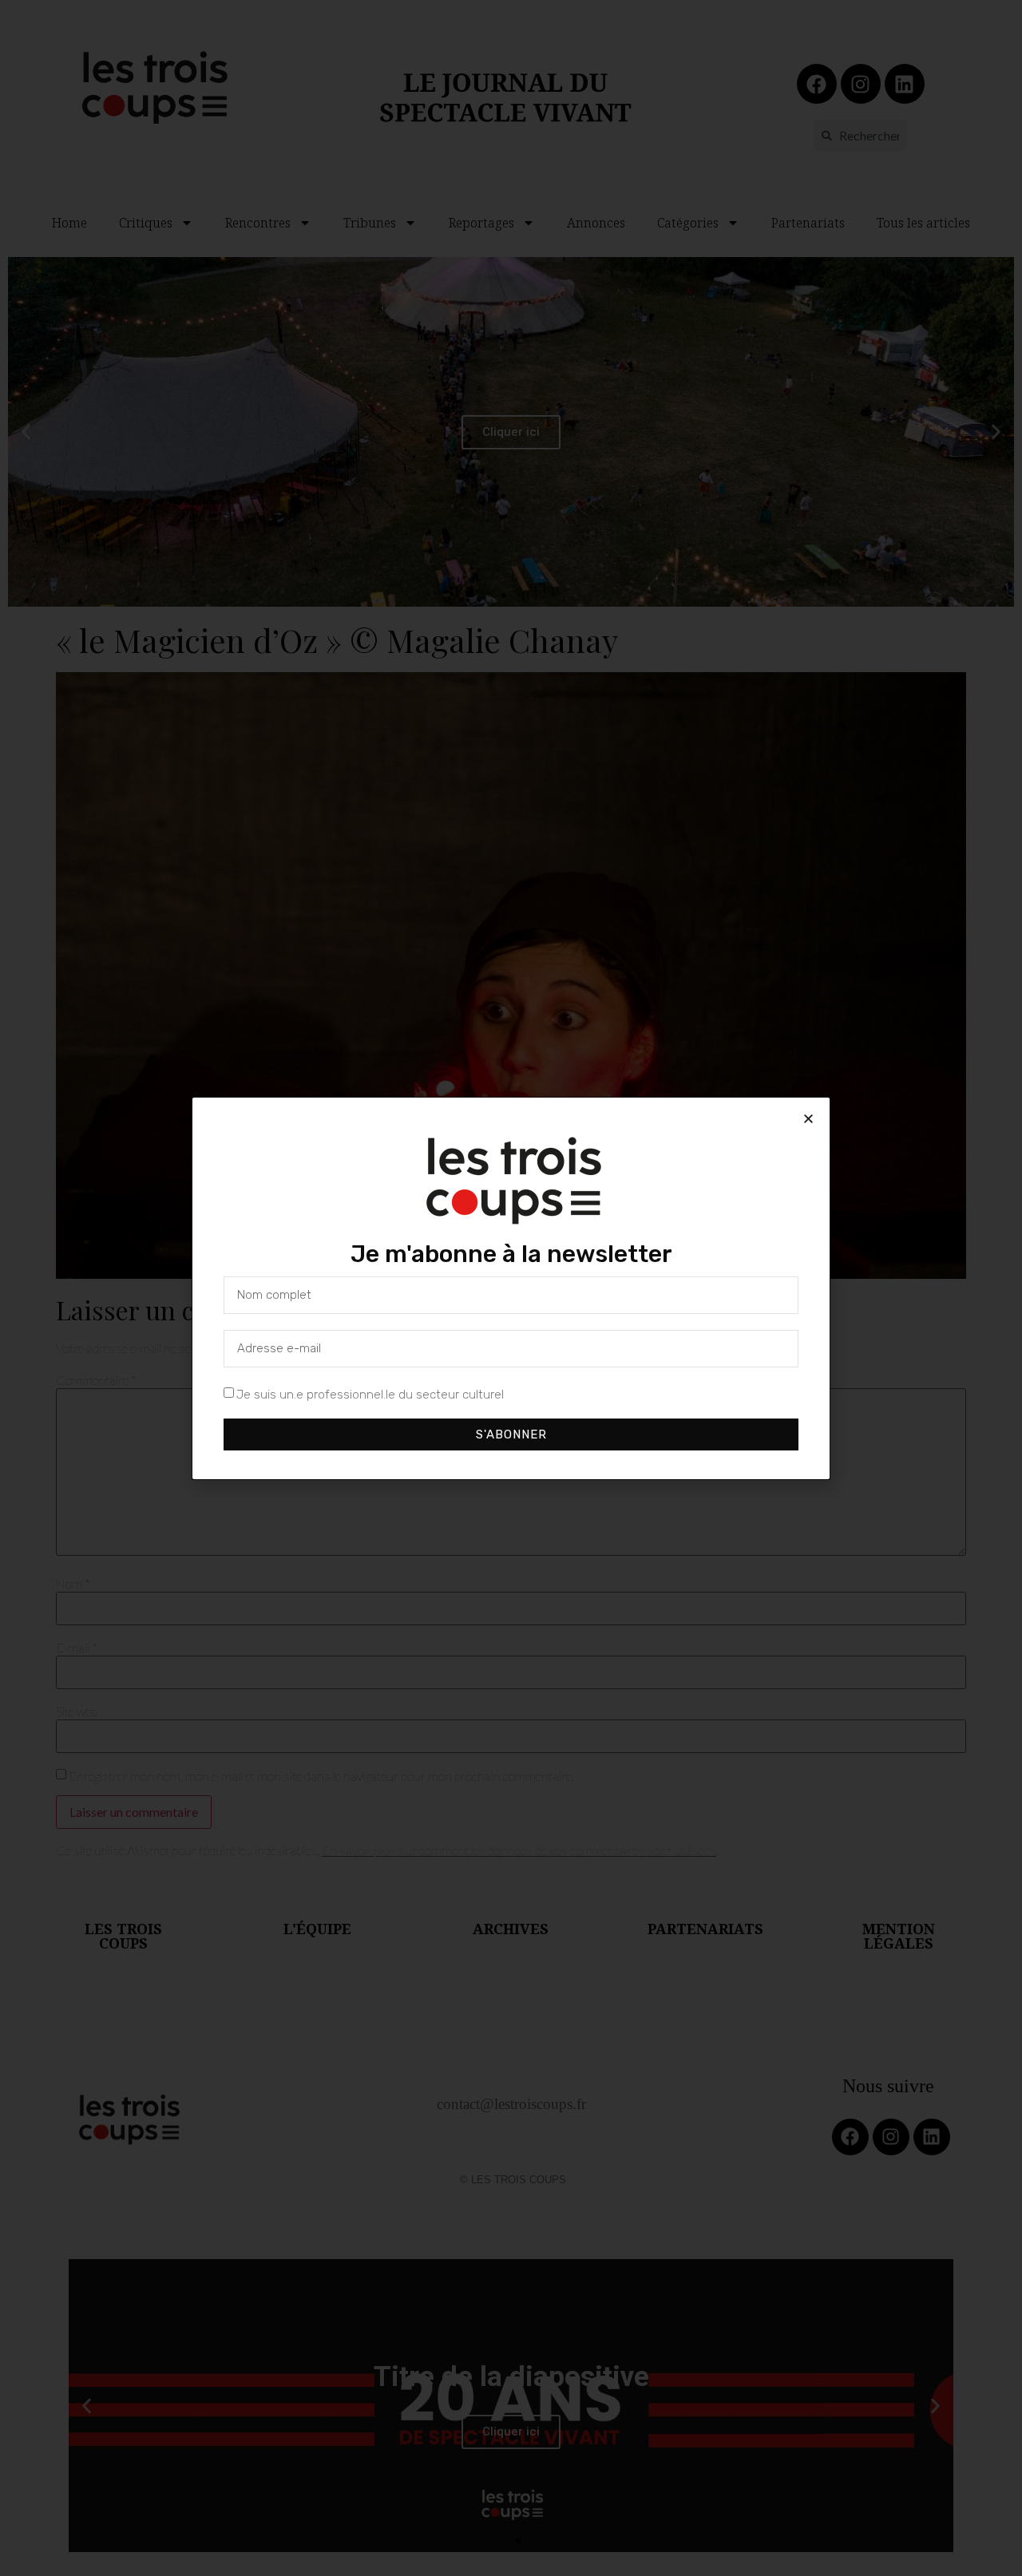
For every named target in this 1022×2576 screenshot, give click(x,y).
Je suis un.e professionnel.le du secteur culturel (370, 1394)
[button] (808, 1119)
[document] (511, 1288)
